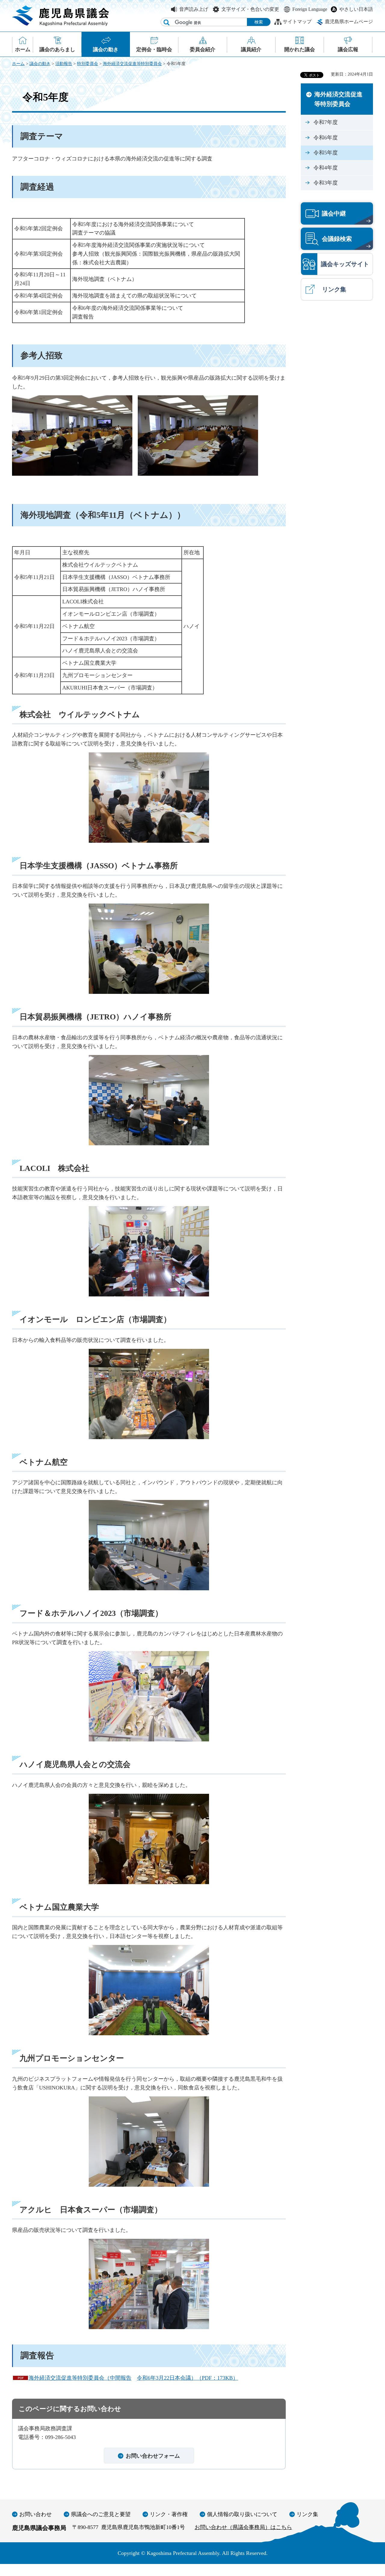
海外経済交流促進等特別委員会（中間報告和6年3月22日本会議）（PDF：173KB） (133, 2378)
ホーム (18, 64)
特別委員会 (88, 64)
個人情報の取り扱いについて (242, 2514)
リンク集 (307, 2514)
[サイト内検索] (166, 22)
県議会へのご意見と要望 (101, 2514)
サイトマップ (297, 22)
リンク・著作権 (169, 2514)
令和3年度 (326, 183)
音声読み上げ (194, 9)
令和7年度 (326, 122)
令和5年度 (326, 153)
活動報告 (64, 64)
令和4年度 (326, 168)
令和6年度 (326, 138)
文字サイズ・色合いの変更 (250, 9)
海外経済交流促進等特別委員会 (132, 64)
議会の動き (40, 64)
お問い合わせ (35, 2514)
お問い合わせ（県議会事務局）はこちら (243, 2527)
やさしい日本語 (356, 9)
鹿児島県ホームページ (349, 22)
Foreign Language (310, 9)
